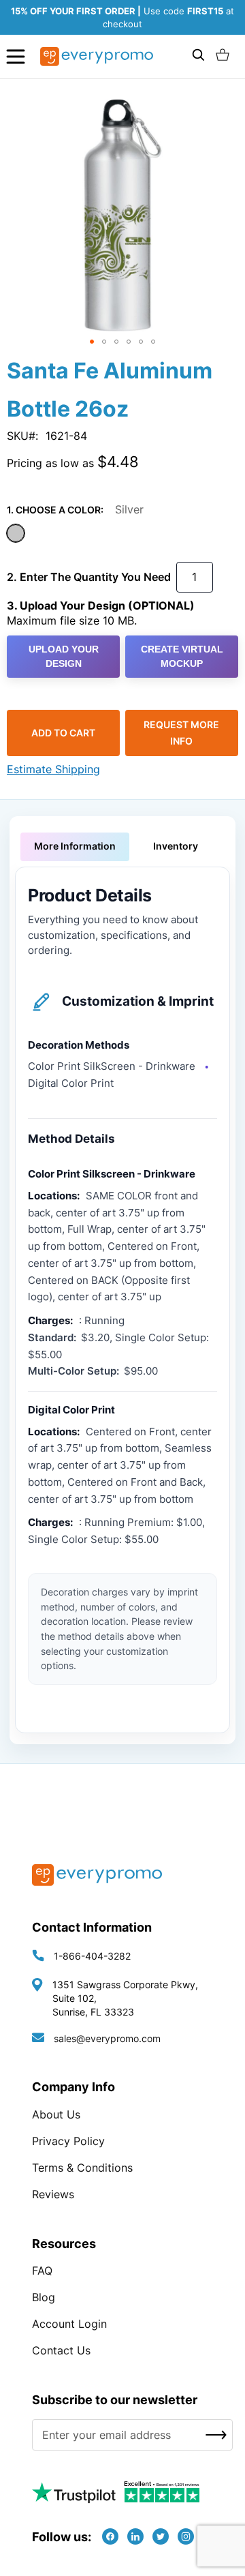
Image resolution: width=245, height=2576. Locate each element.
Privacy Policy (68, 2141)
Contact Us (61, 2350)
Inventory (176, 846)
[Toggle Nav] (16, 56)
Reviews (53, 2194)
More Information (75, 846)
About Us (56, 2114)
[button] (92, 342)
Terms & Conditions (82, 2168)
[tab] (75, 847)
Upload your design (64, 656)
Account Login (69, 2324)
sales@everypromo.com (107, 2038)
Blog (44, 2297)
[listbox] (122, 535)
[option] (16, 533)
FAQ (42, 2271)
